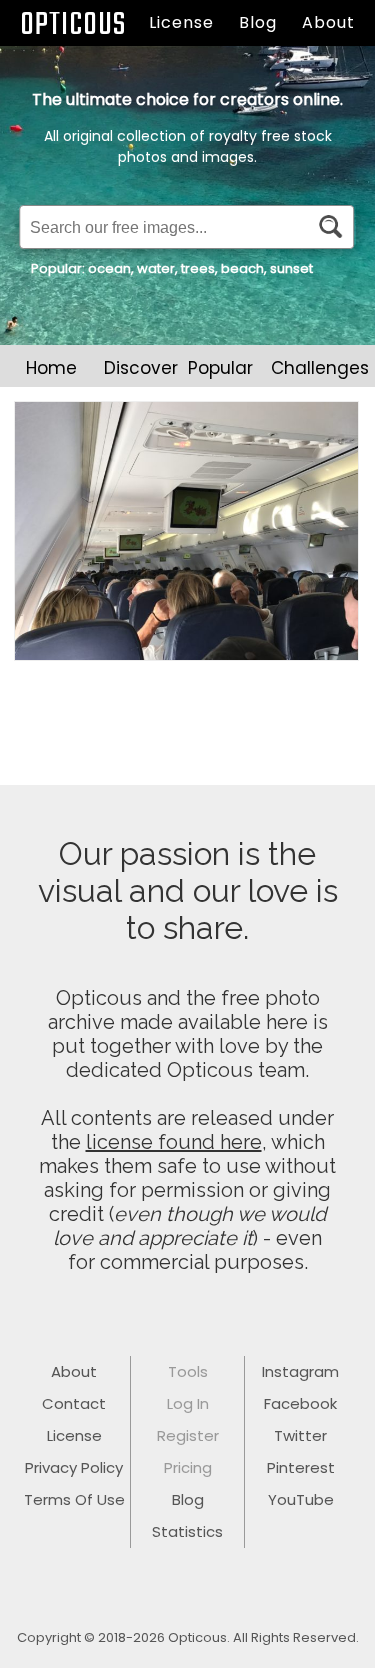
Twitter (300, 1435)
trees (198, 268)
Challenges (320, 368)
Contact (74, 1403)
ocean (109, 268)
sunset (291, 268)
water (156, 268)
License (181, 22)
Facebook (300, 1403)
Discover (141, 368)
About (328, 22)
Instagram (300, 1371)
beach (242, 268)
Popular (220, 368)
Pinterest (301, 1467)
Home (51, 368)
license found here (174, 1142)
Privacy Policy (74, 1467)
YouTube (301, 1499)
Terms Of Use (74, 1499)
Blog (258, 22)
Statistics (187, 1531)
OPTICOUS (73, 25)
